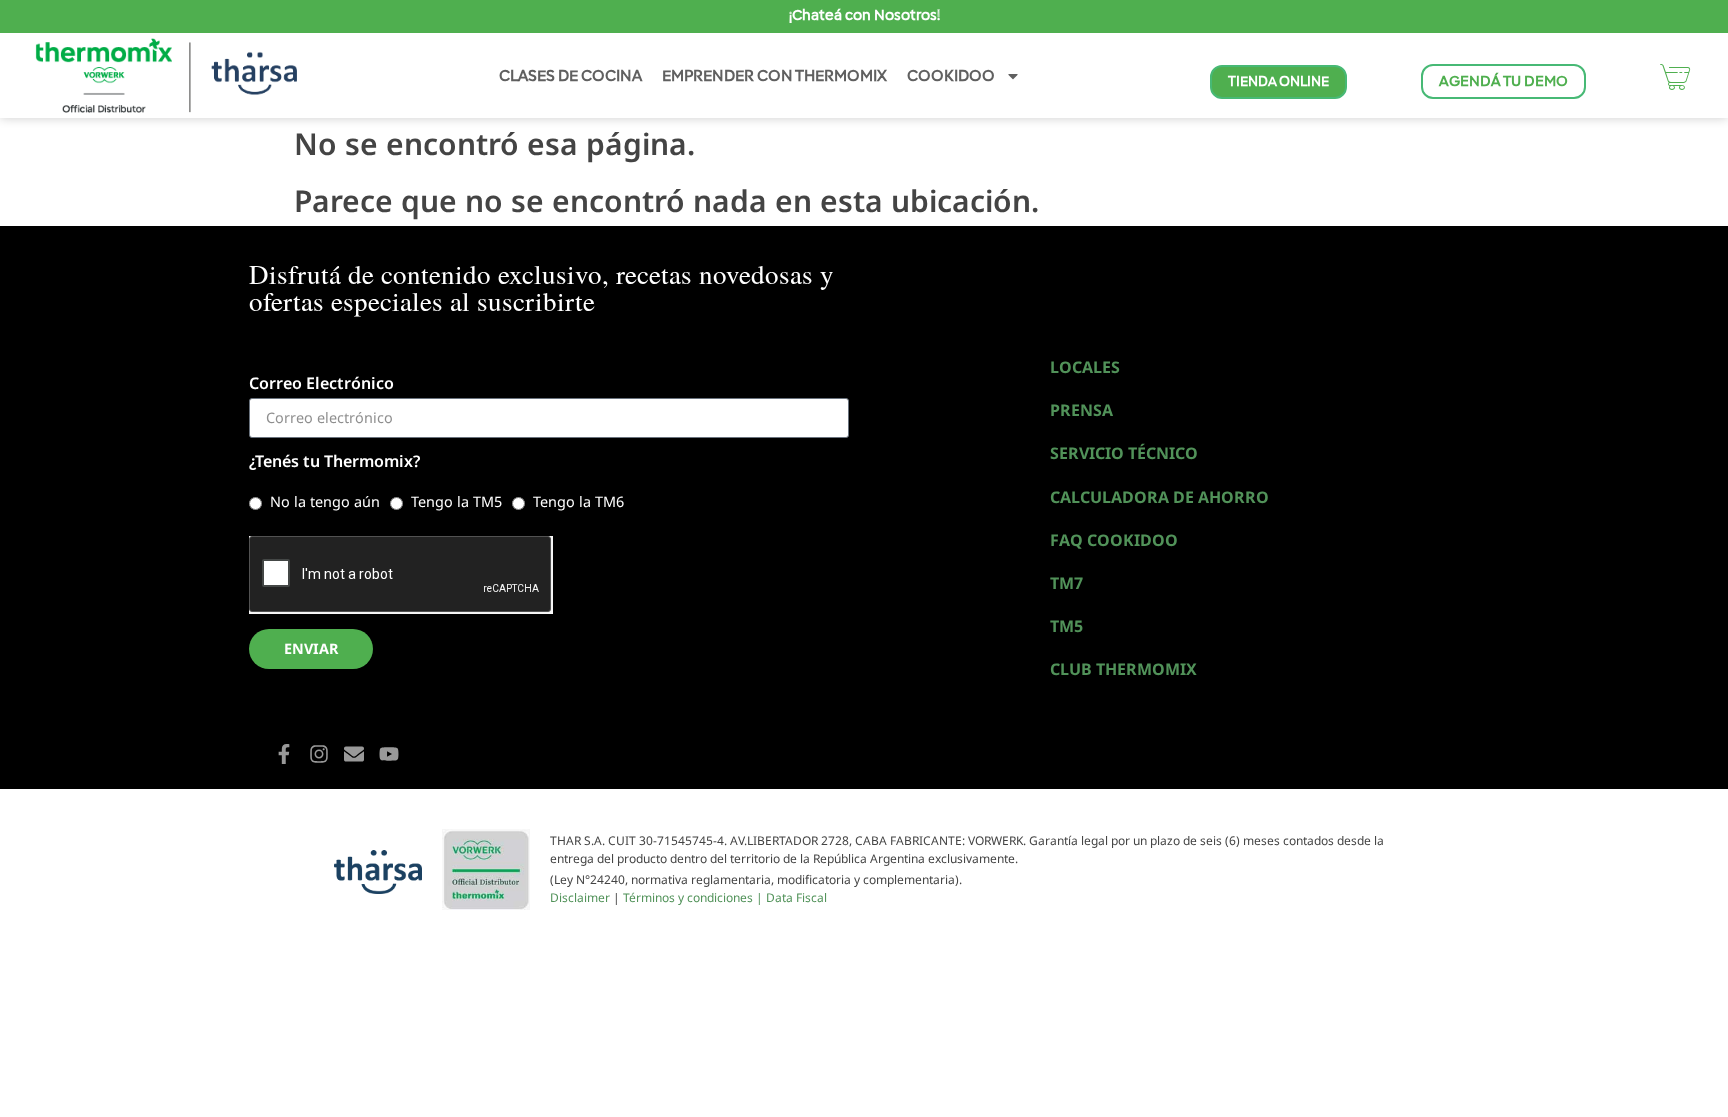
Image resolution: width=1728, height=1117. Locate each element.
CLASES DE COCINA (570, 75)
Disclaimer (580, 897)
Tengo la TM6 (578, 501)
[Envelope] (354, 754)
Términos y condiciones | (694, 897)
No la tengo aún (325, 501)
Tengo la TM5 (456, 501)
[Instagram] (319, 754)
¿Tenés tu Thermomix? (334, 462)
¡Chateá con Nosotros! (864, 15)
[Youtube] (389, 754)
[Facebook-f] (284, 754)
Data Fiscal (796, 897)
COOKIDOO (951, 75)
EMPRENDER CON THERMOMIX (774, 75)
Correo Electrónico (321, 384)
